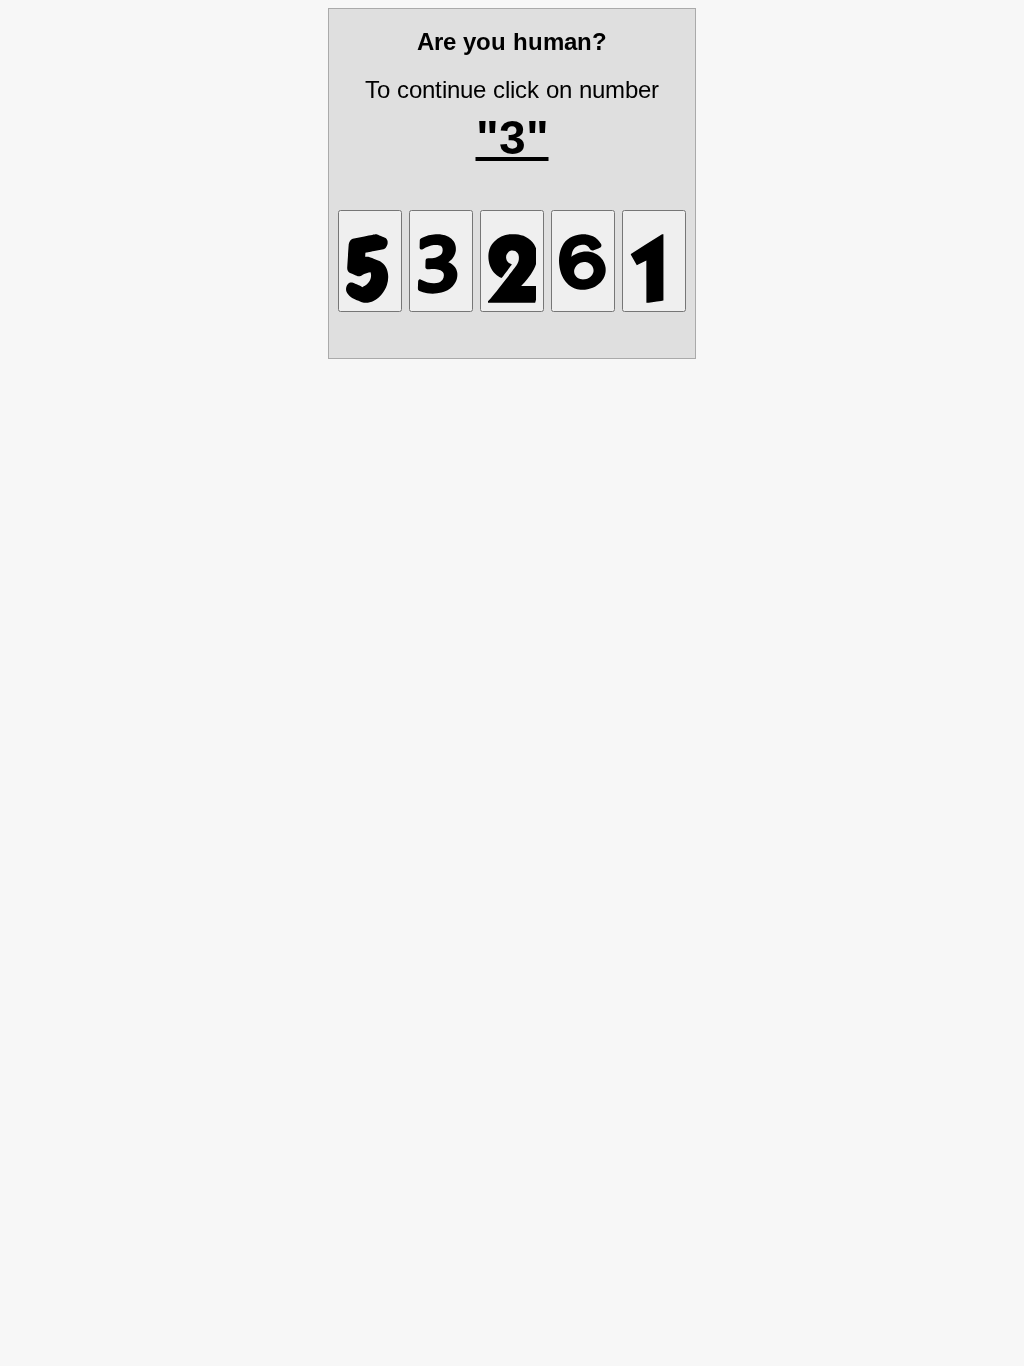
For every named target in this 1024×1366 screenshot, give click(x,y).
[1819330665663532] (583, 261)
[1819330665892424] (512, 261)
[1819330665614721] (654, 261)
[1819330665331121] (441, 261)
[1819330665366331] (370, 261)
